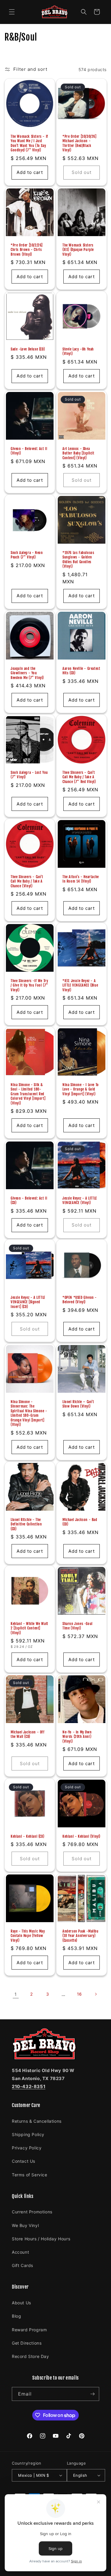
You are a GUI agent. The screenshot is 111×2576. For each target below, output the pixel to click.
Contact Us (24, 2161)
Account (20, 2252)
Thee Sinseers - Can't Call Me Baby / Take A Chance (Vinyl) (27, 881)
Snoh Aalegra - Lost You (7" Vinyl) (29, 775)
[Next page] (96, 1994)
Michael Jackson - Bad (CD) (80, 1522)
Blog (16, 2316)
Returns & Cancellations (37, 2121)
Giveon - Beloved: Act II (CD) (29, 1200)
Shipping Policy (28, 2134)
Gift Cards (22, 2265)
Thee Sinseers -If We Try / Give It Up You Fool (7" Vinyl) (29, 985)
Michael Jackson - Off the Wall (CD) (28, 1734)
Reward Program (29, 2330)
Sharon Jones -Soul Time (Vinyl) (78, 1626)
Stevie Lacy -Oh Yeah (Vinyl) (78, 352)
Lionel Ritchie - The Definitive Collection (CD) (26, 1524)
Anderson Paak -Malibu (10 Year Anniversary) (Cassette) (81, 1935)
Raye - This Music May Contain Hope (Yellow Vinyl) (28, 1935)
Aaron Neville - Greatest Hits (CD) (81, 671)
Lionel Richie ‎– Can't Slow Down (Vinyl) (78, 1404)
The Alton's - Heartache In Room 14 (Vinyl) (81, 879)
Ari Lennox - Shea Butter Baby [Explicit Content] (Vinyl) (78, 453)
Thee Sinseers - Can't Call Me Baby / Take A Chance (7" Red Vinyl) (79, 777)
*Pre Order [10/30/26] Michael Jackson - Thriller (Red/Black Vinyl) (79, 143)
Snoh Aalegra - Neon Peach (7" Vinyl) (27, 555)
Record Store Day (30, 2356)
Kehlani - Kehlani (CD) (27, 1836)
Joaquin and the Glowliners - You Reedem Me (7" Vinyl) (27, 673)
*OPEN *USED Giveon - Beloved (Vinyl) (80, 1300)
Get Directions (27, 2343)
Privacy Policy (27, 2148)
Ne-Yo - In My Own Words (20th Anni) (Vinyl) (77, 1737)
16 (79, 1994)
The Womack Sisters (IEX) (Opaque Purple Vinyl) (78, 249)
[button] (12, 12)
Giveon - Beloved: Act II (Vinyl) (29, 451)
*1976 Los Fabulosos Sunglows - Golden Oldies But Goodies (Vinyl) (78, 560)
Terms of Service (30, 2175)
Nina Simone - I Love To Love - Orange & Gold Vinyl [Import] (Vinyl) (81, 1089)
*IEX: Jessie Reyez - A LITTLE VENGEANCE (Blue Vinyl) (80, 985)
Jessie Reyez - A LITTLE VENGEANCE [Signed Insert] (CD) (28, 1302)
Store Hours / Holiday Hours (41, 2239)
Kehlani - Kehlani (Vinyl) (81, 1836)
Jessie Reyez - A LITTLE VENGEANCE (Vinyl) (80, 1200)
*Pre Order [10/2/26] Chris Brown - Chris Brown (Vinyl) (27, 249)
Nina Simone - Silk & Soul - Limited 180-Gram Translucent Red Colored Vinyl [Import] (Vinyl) (28, 1094)
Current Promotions (32, 2212)
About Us (21, 2303)
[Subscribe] (92, 2394)
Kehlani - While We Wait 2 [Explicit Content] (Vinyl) (29, 1628)
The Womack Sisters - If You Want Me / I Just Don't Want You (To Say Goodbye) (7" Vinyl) (29, 143)
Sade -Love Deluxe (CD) (28, 349)
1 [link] (16, 1994)
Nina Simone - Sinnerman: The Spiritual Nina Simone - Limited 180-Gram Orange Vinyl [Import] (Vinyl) (29, 1413)
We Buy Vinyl (25, 2225)
